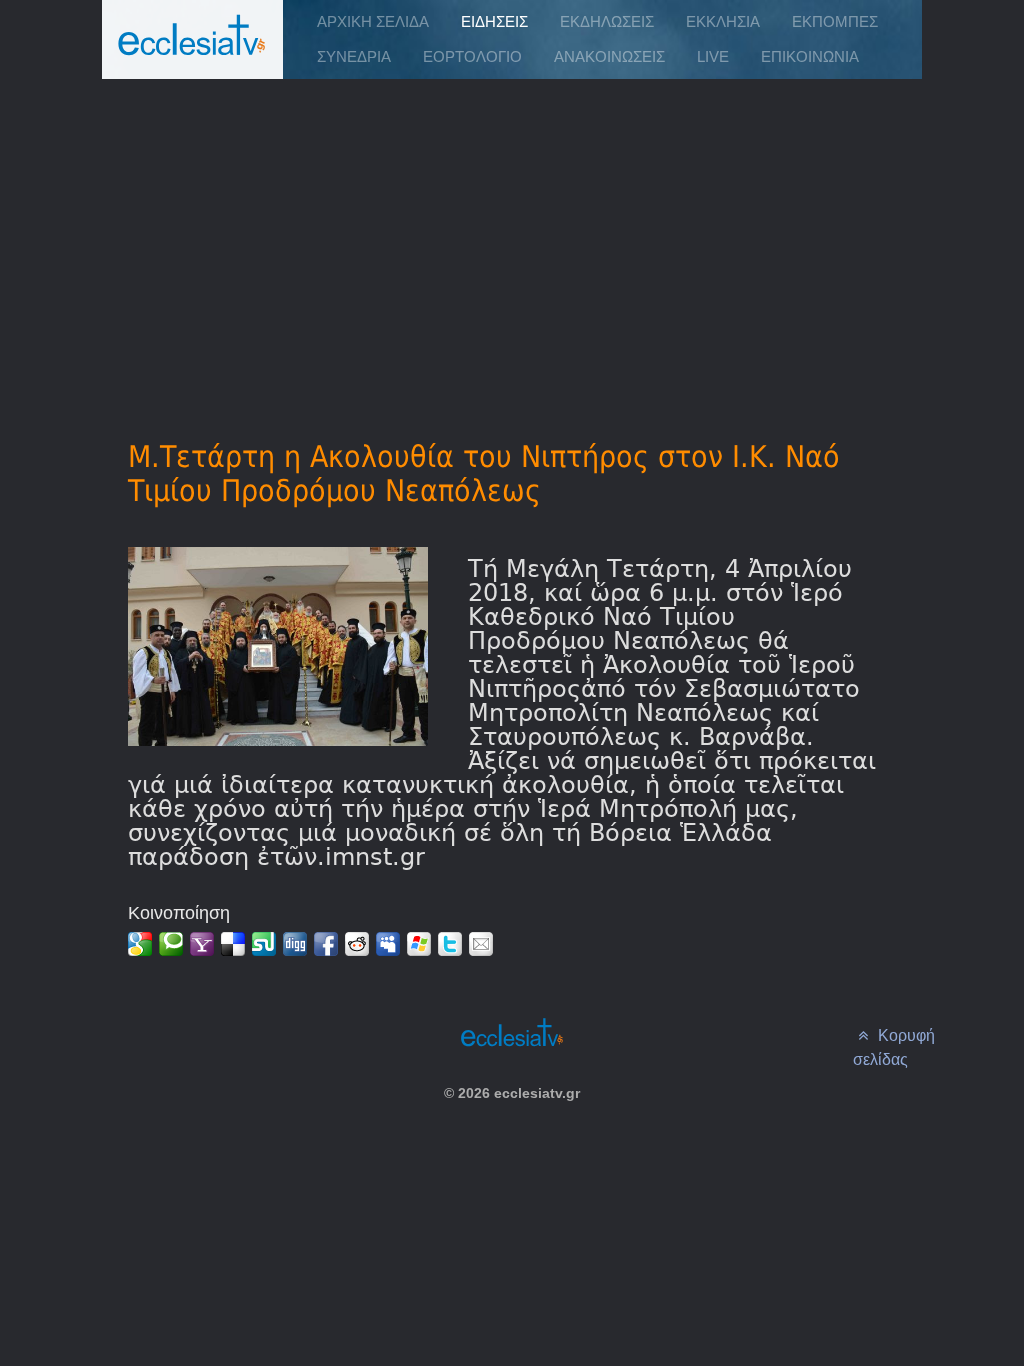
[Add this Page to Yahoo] (202, 944)
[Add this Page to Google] (140, 944)
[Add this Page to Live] (419, 944)
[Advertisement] (512, 231)
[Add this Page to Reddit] (357, 944)
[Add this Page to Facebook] (326, 944)
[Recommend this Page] (481, 944)
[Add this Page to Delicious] (233, 944)
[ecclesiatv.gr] (192, 54)
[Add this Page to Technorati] (171, 944)
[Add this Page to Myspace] (388, 944)
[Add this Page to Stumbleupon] (264, 944)
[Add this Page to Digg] (295, 944)
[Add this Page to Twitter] (450, 944)
